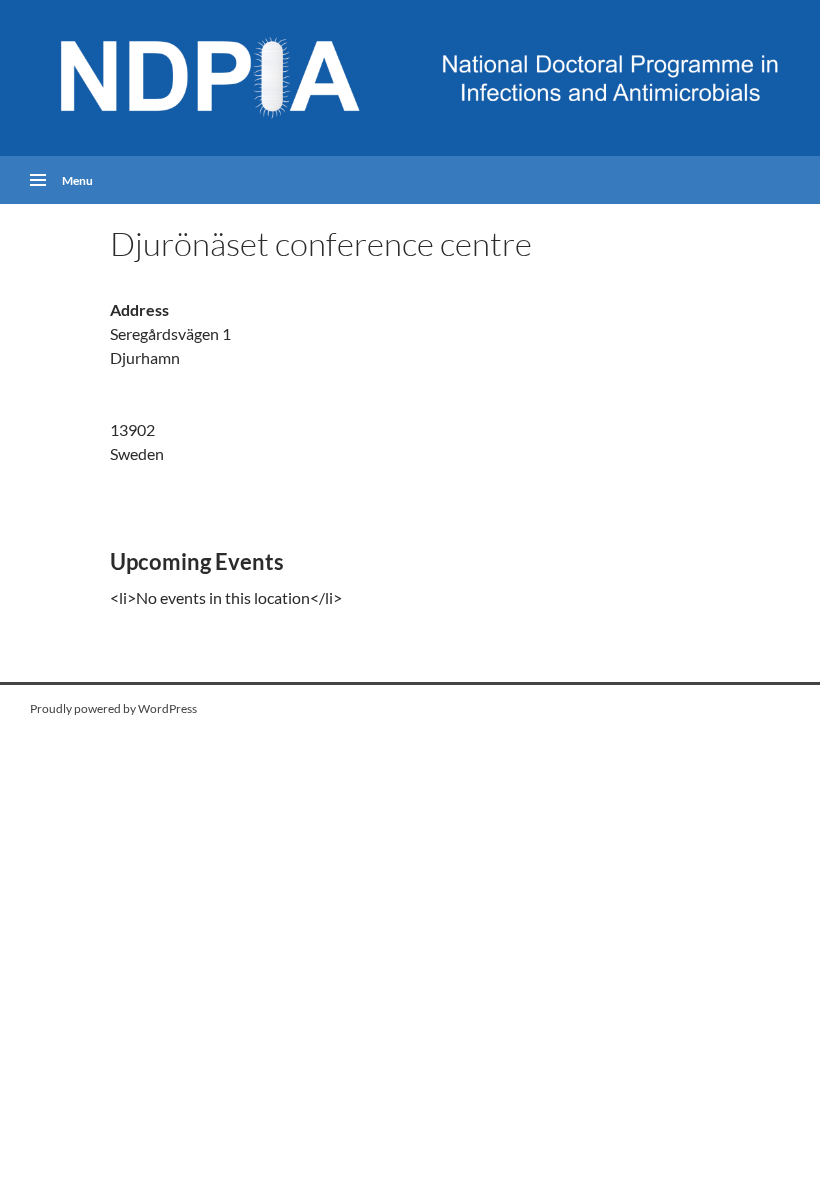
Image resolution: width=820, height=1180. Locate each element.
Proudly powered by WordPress (113, 708)
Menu (77, 179)
